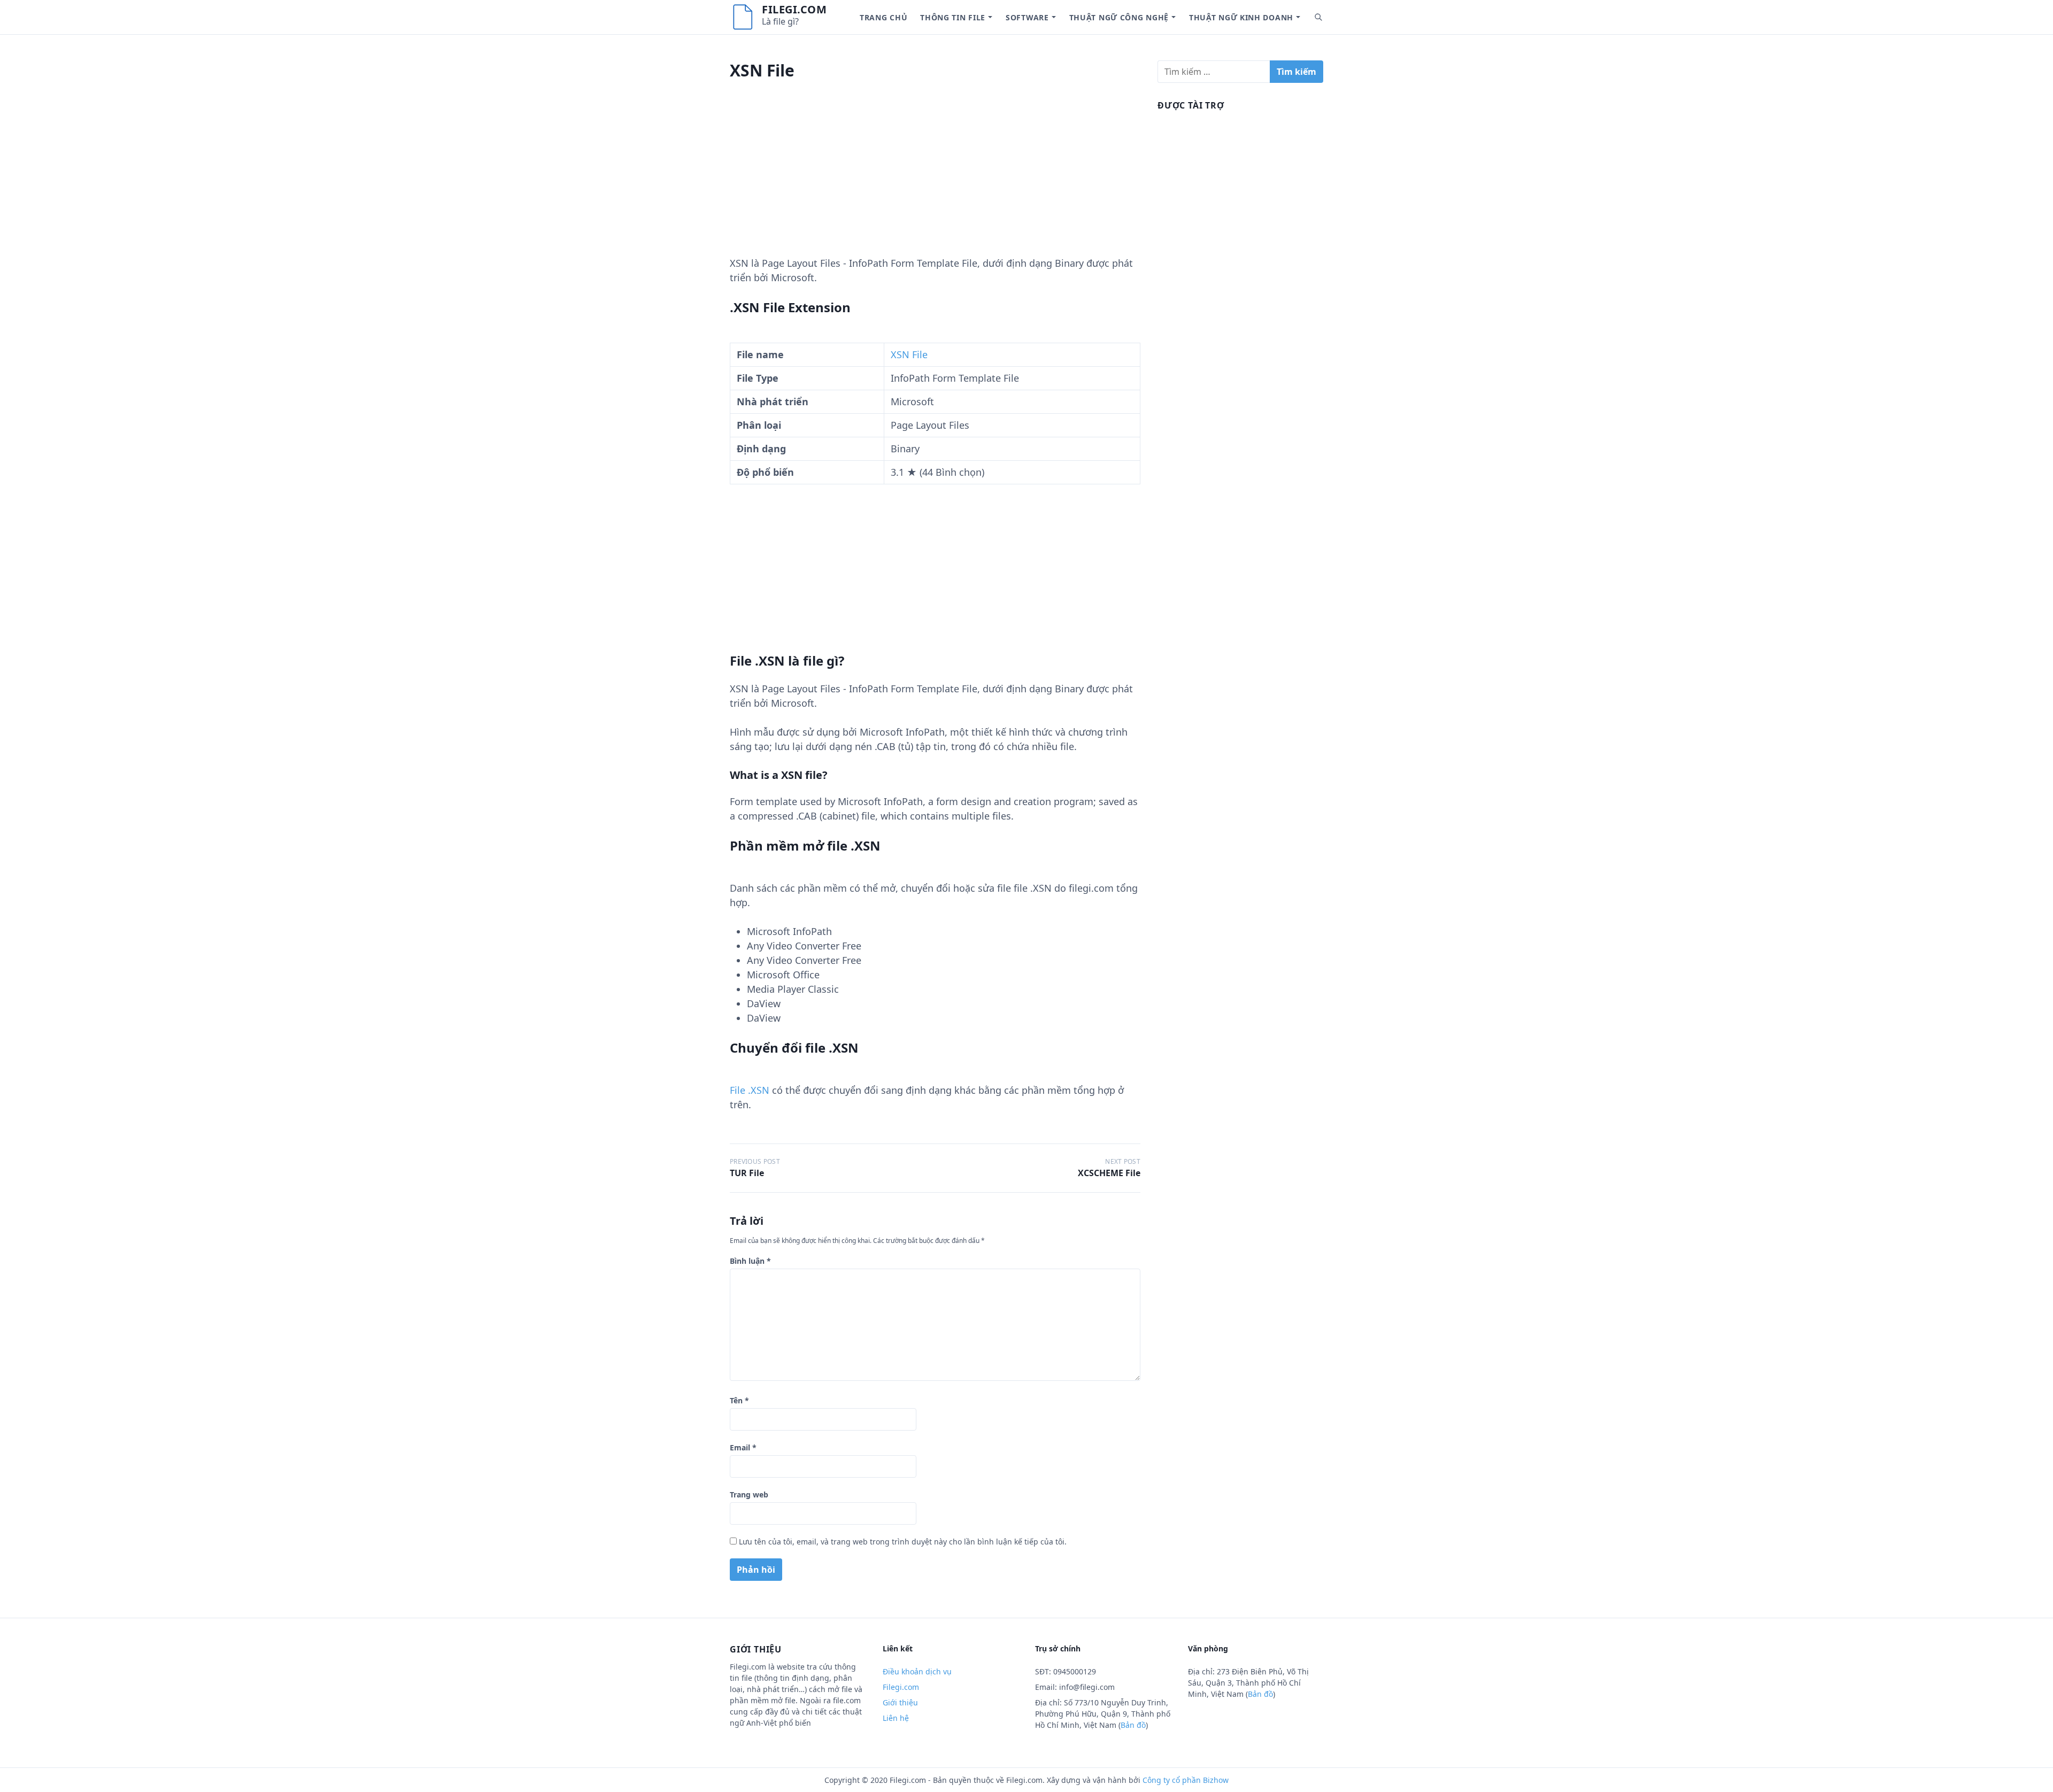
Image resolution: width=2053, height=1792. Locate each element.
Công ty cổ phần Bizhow (1186, 1780)
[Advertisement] (935, 181)
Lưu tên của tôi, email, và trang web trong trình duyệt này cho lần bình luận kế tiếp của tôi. (903, 1542)
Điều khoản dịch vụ (917, 1671)
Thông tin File (953, 17)
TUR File (747, 1173)
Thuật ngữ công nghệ (1119, 17)
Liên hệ (896, 1718)
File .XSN (750, 1090)
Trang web (749, 1494)
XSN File (909, 354)
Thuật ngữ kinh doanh (1241, 17)
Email (743, 1447)
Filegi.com (794, 9)
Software (1027, 17)
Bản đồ (1133, 1725)
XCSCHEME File (1109, 1173)
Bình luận (750, 1261)
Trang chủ (883, 17)
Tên (739, 1400)
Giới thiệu (900, 1702)
